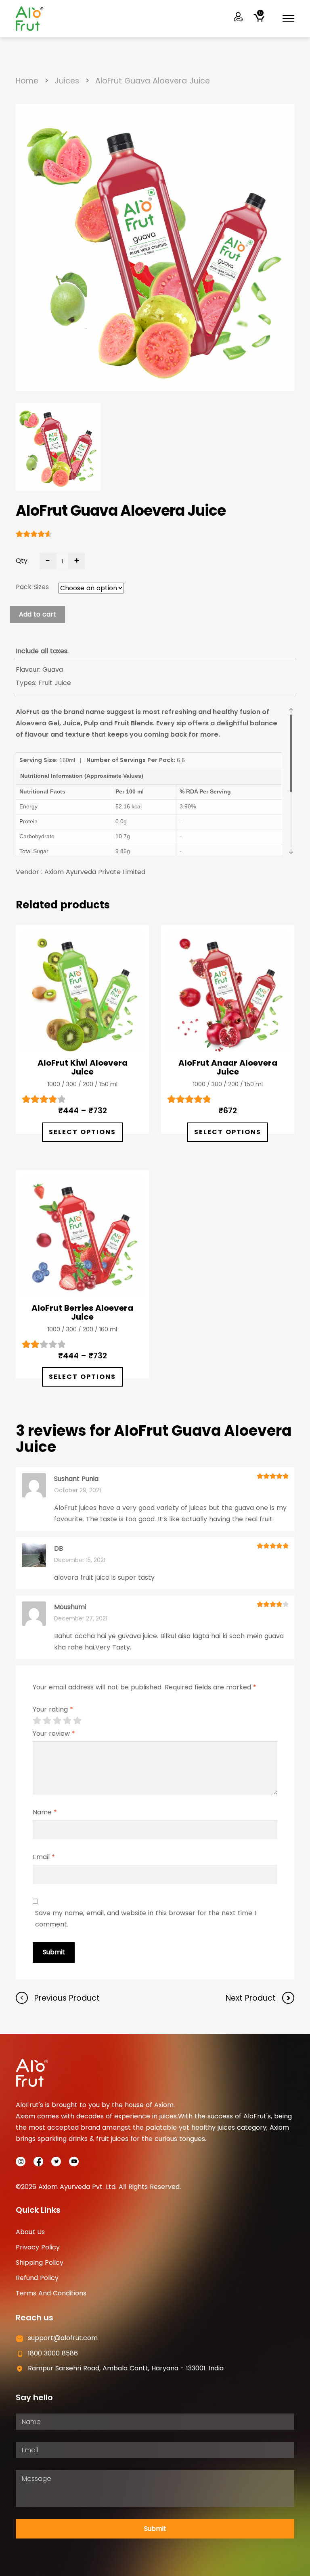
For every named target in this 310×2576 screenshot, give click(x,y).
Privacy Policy (38, 2247)
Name (45, 1812)
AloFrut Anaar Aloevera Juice (228, 1067)
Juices (67, 81)
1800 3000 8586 (53, 2353)
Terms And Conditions (51, 2293)
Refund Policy (37, 2278)
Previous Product (66, 1998)
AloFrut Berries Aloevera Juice (82, 1312)
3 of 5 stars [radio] (57, 1720)
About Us (30, 2232)
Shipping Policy (40, 2263)
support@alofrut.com (63, 2338)
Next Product (252, 1998)
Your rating (53, 1710)
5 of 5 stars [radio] (77, 1720)
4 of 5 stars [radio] (67, 1720)
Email (44, 1857)
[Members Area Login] (239, 17)
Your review (54, 1734)
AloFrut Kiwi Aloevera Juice (83, 1067)
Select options (82, 1132)
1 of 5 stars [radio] (37, 1720)
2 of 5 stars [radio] (47, 1720)
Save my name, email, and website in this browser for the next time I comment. (146, 1919)
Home (27, 81)
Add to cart (38, 614)
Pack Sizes (32, 587)
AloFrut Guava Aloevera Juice (153, 81)
